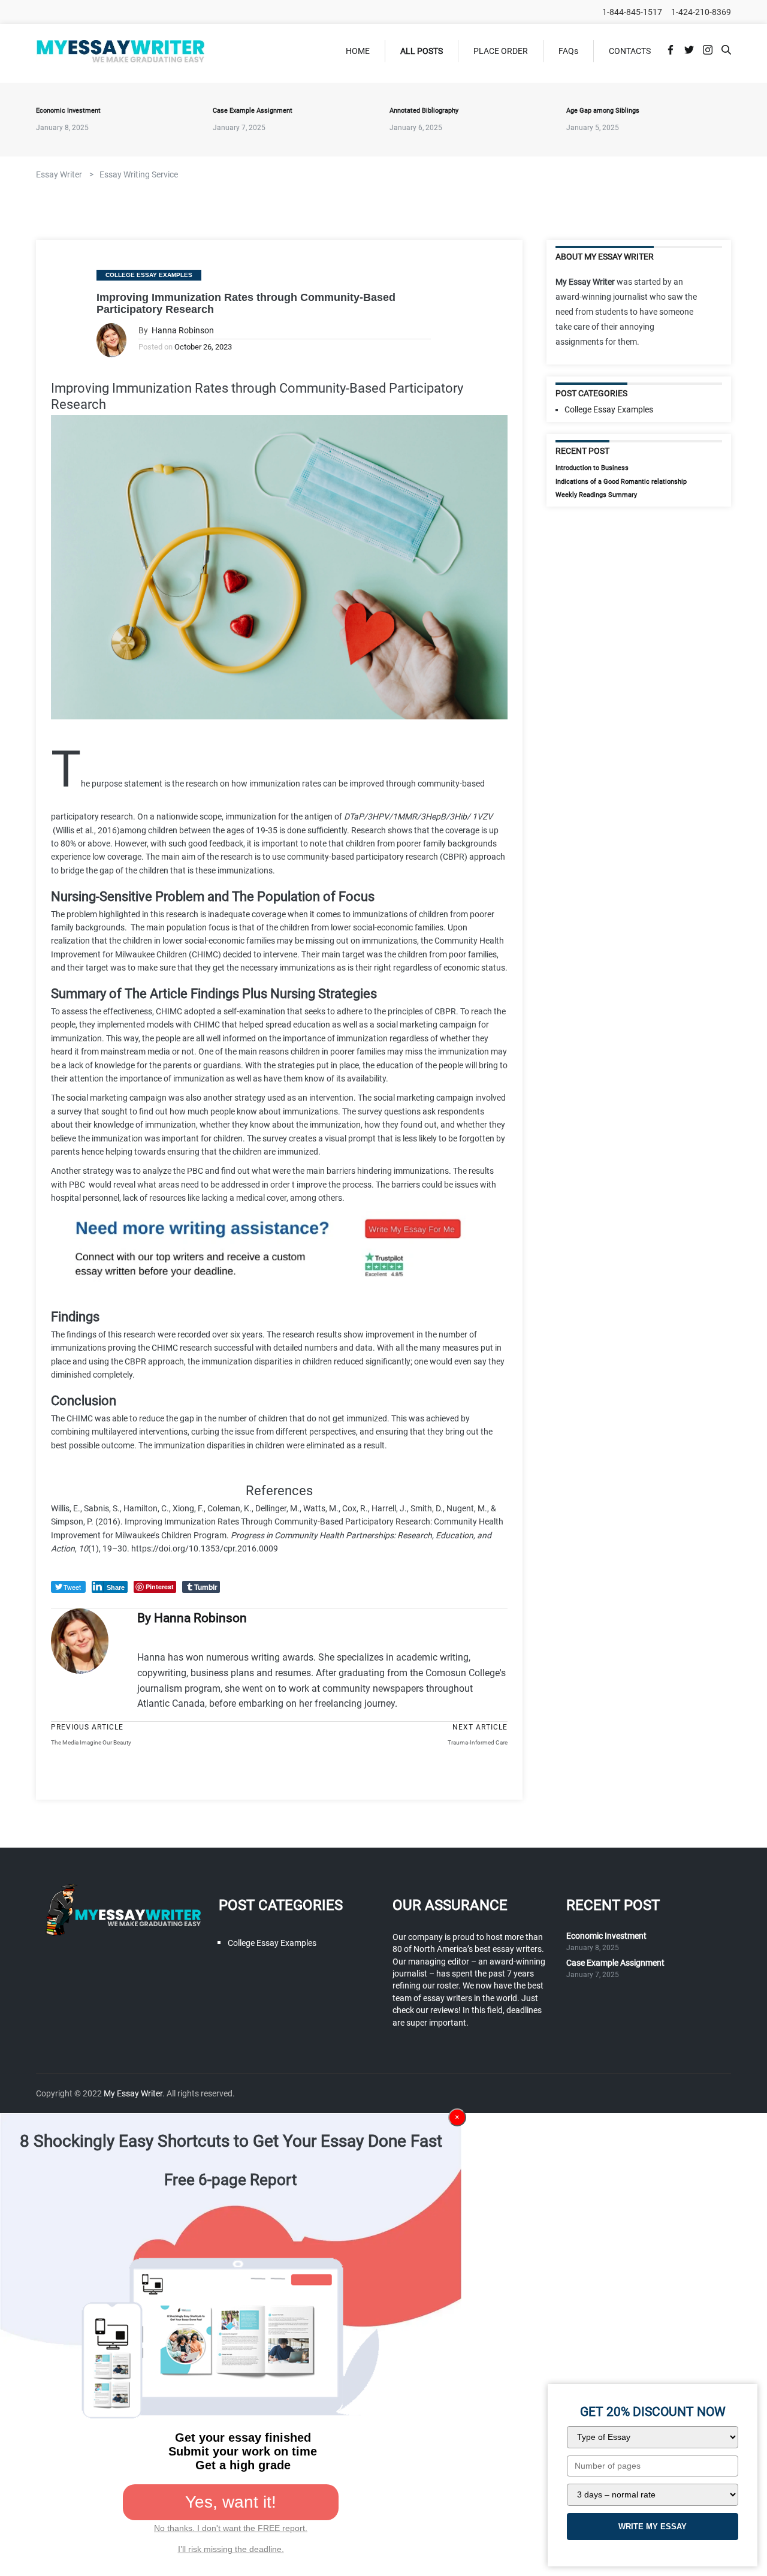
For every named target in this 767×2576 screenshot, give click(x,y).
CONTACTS (630, 51)
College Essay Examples (149, 275)
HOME (358, 51)
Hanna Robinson (183, 331)
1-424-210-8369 (701, 12)
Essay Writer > (65, 174)
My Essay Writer (133, 2093)
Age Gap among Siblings (603, 111)
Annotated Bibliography (424, 111)
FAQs (568, 51)
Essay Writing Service (139, 174)
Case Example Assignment (253, 111)
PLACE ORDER (501, 51)
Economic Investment (68, 111)
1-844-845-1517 (632, 12)
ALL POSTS (422, 51)
